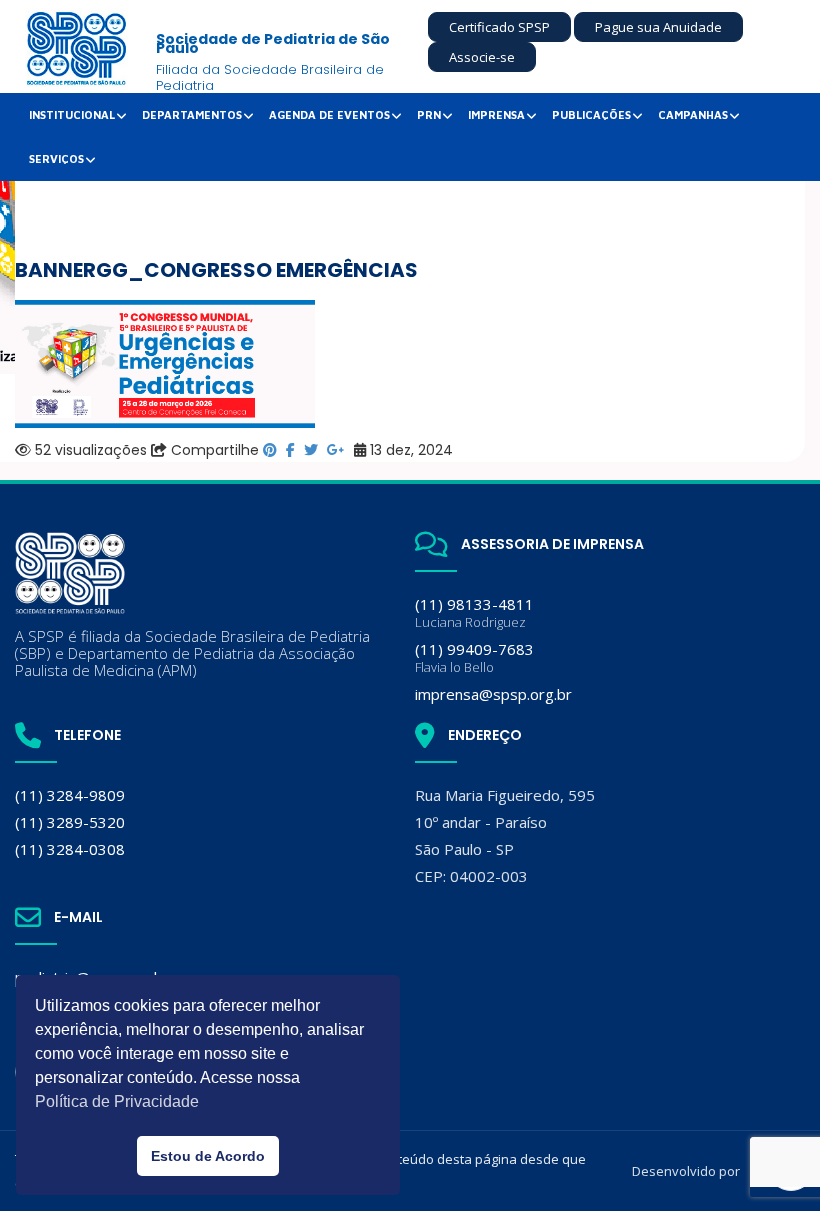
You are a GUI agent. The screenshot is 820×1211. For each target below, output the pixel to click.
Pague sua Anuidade (658, 27)
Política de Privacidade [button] (117, 1101)
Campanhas (693, 114)
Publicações (591, 114)
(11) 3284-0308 (70, 849)
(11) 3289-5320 (70, 822)
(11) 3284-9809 (70, 795)
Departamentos (192, 114)
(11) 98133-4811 (474, 612)
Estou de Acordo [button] (208, 1156)
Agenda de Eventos (329, 114)
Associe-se (482, 57)
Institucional (72, 114)
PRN (429, 114)
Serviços (56, 158)
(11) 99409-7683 (474, 657)
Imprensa (496, 114)
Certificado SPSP (499, 27)
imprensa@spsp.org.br (493, 694)
